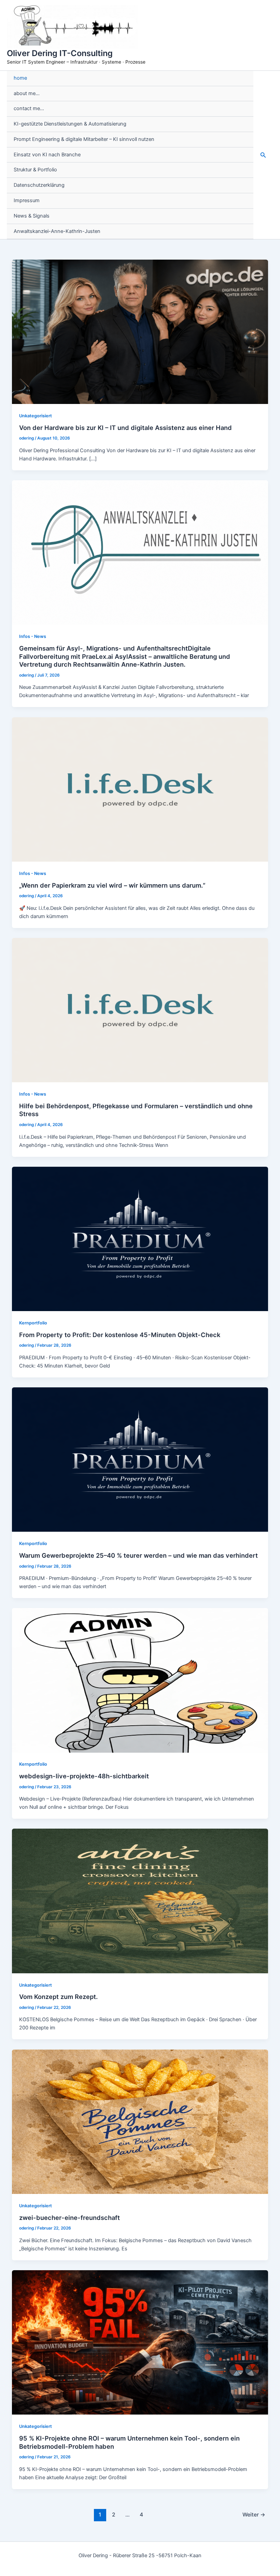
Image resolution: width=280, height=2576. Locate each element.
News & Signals (32, 216)
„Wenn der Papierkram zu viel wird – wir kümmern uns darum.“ (112, 885)
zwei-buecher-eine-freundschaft (69, 2218)
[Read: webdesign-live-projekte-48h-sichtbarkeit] (140, 1680)
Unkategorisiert (36, 416)
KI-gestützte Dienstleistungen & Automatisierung (70, 124)
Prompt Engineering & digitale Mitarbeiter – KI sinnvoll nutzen (84, 139)
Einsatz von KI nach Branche (47, 155)
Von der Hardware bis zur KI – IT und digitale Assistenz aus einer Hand (125, 428)
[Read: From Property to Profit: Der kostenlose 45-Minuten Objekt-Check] (140, 1239)
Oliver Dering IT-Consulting (60, 53)
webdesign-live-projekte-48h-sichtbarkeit (84, 1776)
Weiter (254, 2515)
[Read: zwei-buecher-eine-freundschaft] (140, 2121)
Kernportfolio (33, 1323)
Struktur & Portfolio (35, 170)
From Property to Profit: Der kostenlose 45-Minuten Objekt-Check (120, 1335)
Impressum (27, 200)
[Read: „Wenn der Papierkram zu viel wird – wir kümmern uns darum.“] (140, 789)
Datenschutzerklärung (39, 185)
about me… (27, 93)
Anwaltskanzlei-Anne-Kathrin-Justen (57, 231)
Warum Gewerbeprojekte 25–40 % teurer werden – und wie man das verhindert (138, 1555)
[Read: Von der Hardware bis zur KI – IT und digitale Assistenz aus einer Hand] (140, 331)
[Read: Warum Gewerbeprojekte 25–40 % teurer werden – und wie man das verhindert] (140, 1459)
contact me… (29, 108)
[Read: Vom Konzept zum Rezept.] (140, 1901)
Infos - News (33, 636)
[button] (263, 155)
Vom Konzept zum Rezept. (58, 1997)
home (20, 78)
